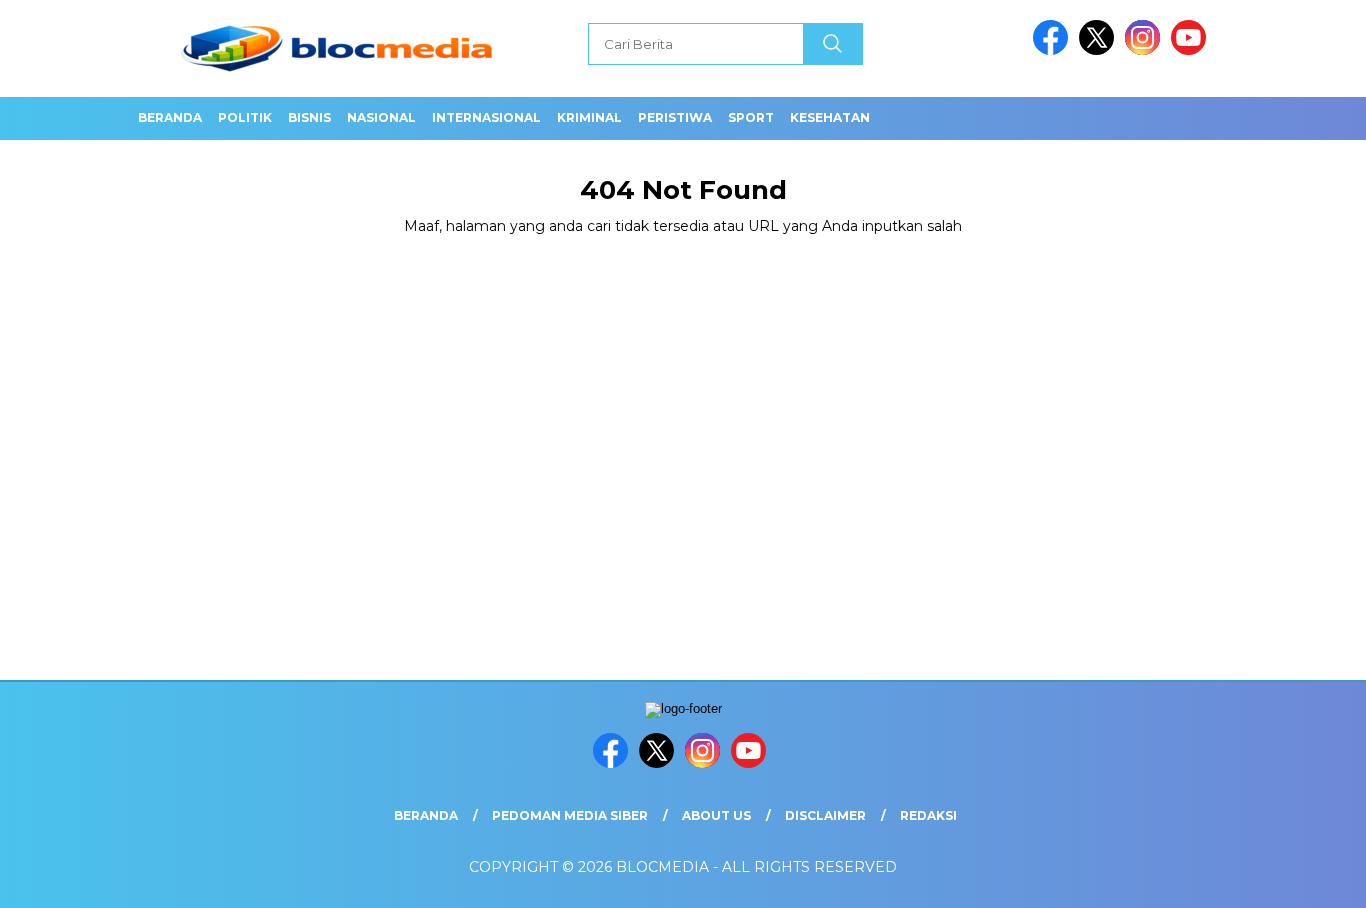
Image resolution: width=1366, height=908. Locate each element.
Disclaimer (825, 815)
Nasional (381, 117)
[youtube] (1192, 50)
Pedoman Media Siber (570, 815)
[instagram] (1146, 50)
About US (716, 815)
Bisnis (309, 117)
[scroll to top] (1308, 877)
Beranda (170, 117)
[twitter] (1100, 50)
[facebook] (1054, 50)
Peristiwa (675, 117)
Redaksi (928, 815)
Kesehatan (830, 117)
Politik (245, 117)
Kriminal (589, 117)
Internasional (486, 117)
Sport (751, 117)
